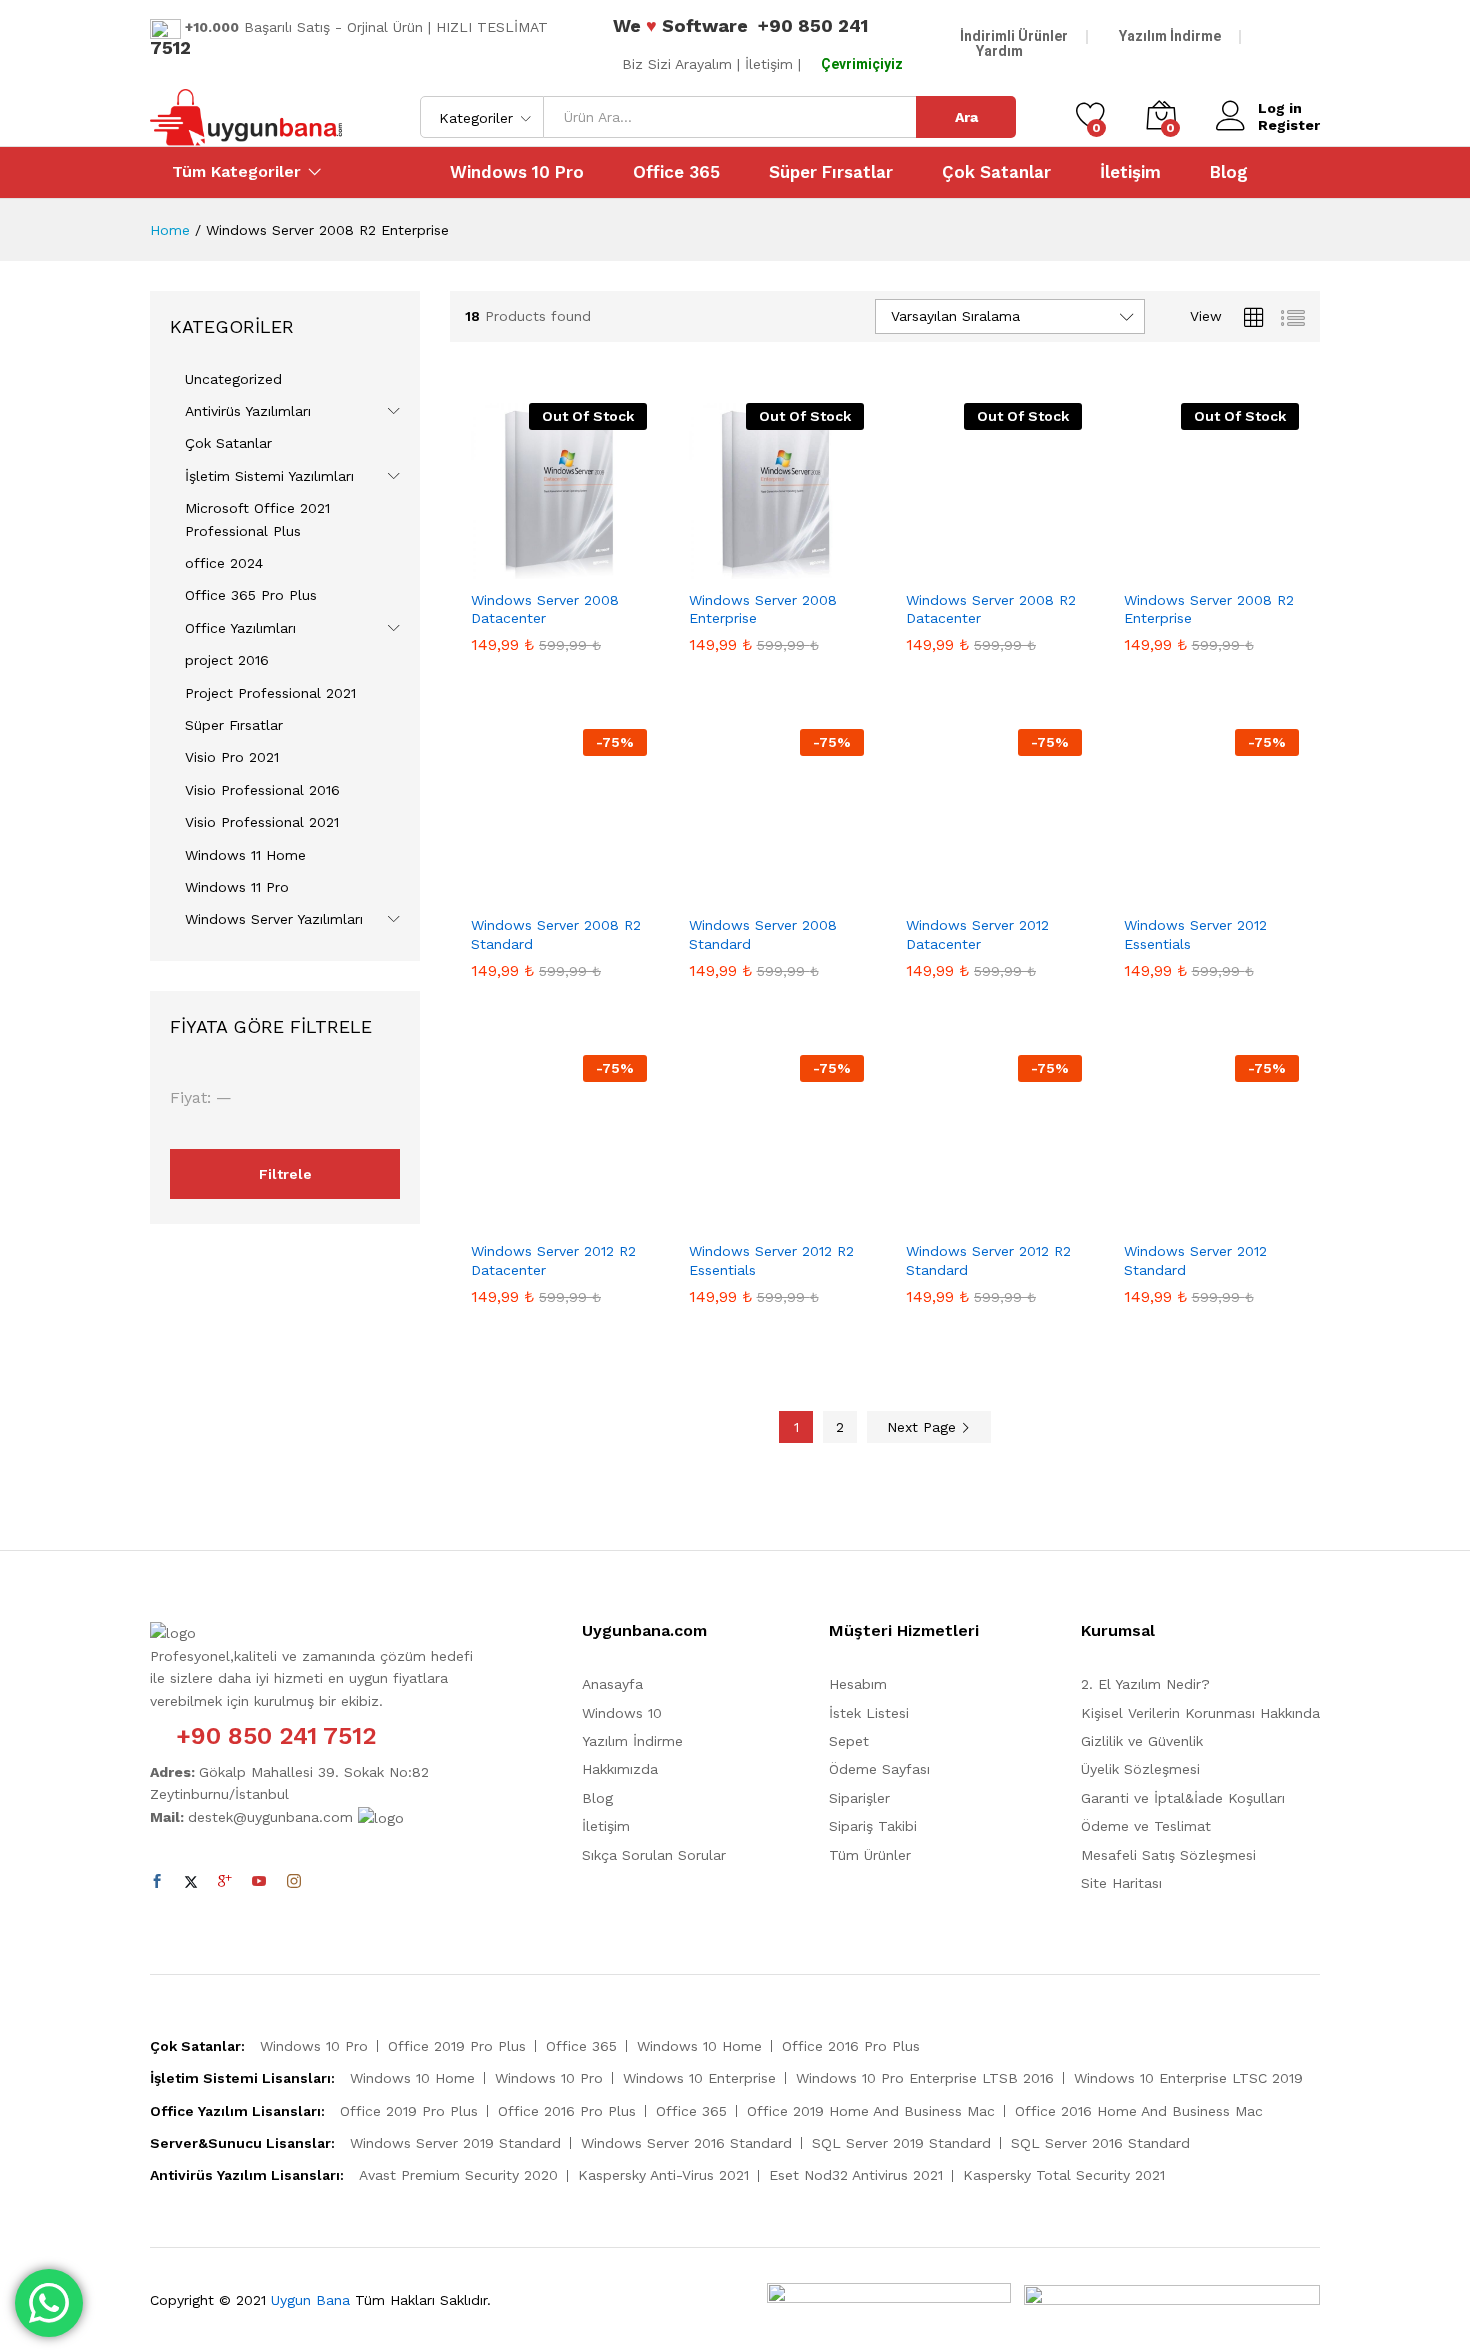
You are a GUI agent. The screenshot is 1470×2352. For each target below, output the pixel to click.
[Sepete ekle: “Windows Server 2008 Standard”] (724, 892)
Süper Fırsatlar (831, 172)
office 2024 (224, 563)
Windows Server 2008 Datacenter (545, 609)
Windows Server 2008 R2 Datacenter (991, 609)
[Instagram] (294, 1882)
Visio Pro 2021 (232, 757)
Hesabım (858, 1684)
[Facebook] (157, 1882)
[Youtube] (259, 1882)
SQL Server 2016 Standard (1100, 2143)
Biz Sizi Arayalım (677, 64)
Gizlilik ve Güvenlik (1142, 1741)
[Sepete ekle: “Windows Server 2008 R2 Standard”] (507, 892)
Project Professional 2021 (270, 693)
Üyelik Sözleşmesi (1140, 1769)
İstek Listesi (869, 1713)
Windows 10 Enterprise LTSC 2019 (1188, 2078)
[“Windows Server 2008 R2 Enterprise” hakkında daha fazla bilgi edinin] (1159, 567)
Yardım (999, 51)
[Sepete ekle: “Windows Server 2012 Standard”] (1159, 1218)
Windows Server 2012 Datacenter (977, 934)
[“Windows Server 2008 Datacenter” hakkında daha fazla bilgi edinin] (507, 567)
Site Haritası (1121, 1883)
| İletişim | (769, 64)
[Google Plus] (225, 1882)
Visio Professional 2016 (262, 790)
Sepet (849, 1741)
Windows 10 (622, 1713)
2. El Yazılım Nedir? (1145, 1684)
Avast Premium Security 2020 (458, 2175)
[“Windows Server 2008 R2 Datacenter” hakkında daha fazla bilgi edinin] (942, 567)
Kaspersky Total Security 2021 (1064, 2175)
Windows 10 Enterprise (699, 2078)
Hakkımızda (620, 1769)
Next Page (924, 1427)
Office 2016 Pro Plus (851, 2046)
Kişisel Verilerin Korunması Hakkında (1200, 1713)
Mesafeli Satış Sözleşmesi (1168, 1855)
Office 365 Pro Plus (251, 595)
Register (1289, 125)
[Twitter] (191, 1882)
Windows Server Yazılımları (274, 919)
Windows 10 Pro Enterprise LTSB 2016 (925, 2078)
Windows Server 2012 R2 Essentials (771, 1260)
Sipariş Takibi (873, 1826)
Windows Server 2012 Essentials (1195, 934)
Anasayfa (612, 1684)
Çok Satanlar (996, 172)
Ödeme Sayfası (879, 1769)
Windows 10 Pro (517, 172)
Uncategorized (233, 379)
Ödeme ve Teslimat (1146, 1826)
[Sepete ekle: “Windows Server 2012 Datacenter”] (942, 892)
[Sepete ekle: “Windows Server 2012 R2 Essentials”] (724, 1218)
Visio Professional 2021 (262, 822)
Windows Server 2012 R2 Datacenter (553, 1260)
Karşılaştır (611, 567)
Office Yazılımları (240, 628)
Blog (1229, 172)
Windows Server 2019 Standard (455, 2143)
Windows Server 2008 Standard (763, 934)
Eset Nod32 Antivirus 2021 (856, 2175)
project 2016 (227, 660)
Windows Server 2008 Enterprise (763, 609)
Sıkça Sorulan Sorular (654, 1855)
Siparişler (859, 1798)
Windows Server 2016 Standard (686, 2143)
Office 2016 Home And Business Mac (1139, 2111)
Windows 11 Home (245, 855)
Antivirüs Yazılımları (248, 411)
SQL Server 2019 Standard (901, 2143)
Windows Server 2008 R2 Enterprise (1209, 609)
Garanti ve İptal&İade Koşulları (1183, 1798)
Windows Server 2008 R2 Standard (556, 934)
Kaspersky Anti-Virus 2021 (663, 2175)
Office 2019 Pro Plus (457, 2046)
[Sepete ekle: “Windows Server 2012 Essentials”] (1159, 892)
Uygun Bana (310, 2300)
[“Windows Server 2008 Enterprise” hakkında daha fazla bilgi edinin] (724, 567)
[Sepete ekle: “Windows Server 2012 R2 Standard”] (942, 1218)
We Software (680, 25)
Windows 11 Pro (237, 887)
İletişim (1130, 172)
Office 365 (676, 172)
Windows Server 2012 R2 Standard (988, 1260)
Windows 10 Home (699, 2046)
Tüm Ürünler (870, 1855)
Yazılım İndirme (1170, 36)
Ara (966, 117)
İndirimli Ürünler (1014, 36)
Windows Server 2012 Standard (1195, 1260)
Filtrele (285, 1174)
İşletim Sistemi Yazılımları (269, 476)
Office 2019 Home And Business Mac (871, 2111)
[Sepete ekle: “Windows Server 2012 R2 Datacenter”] (507, 1218)
